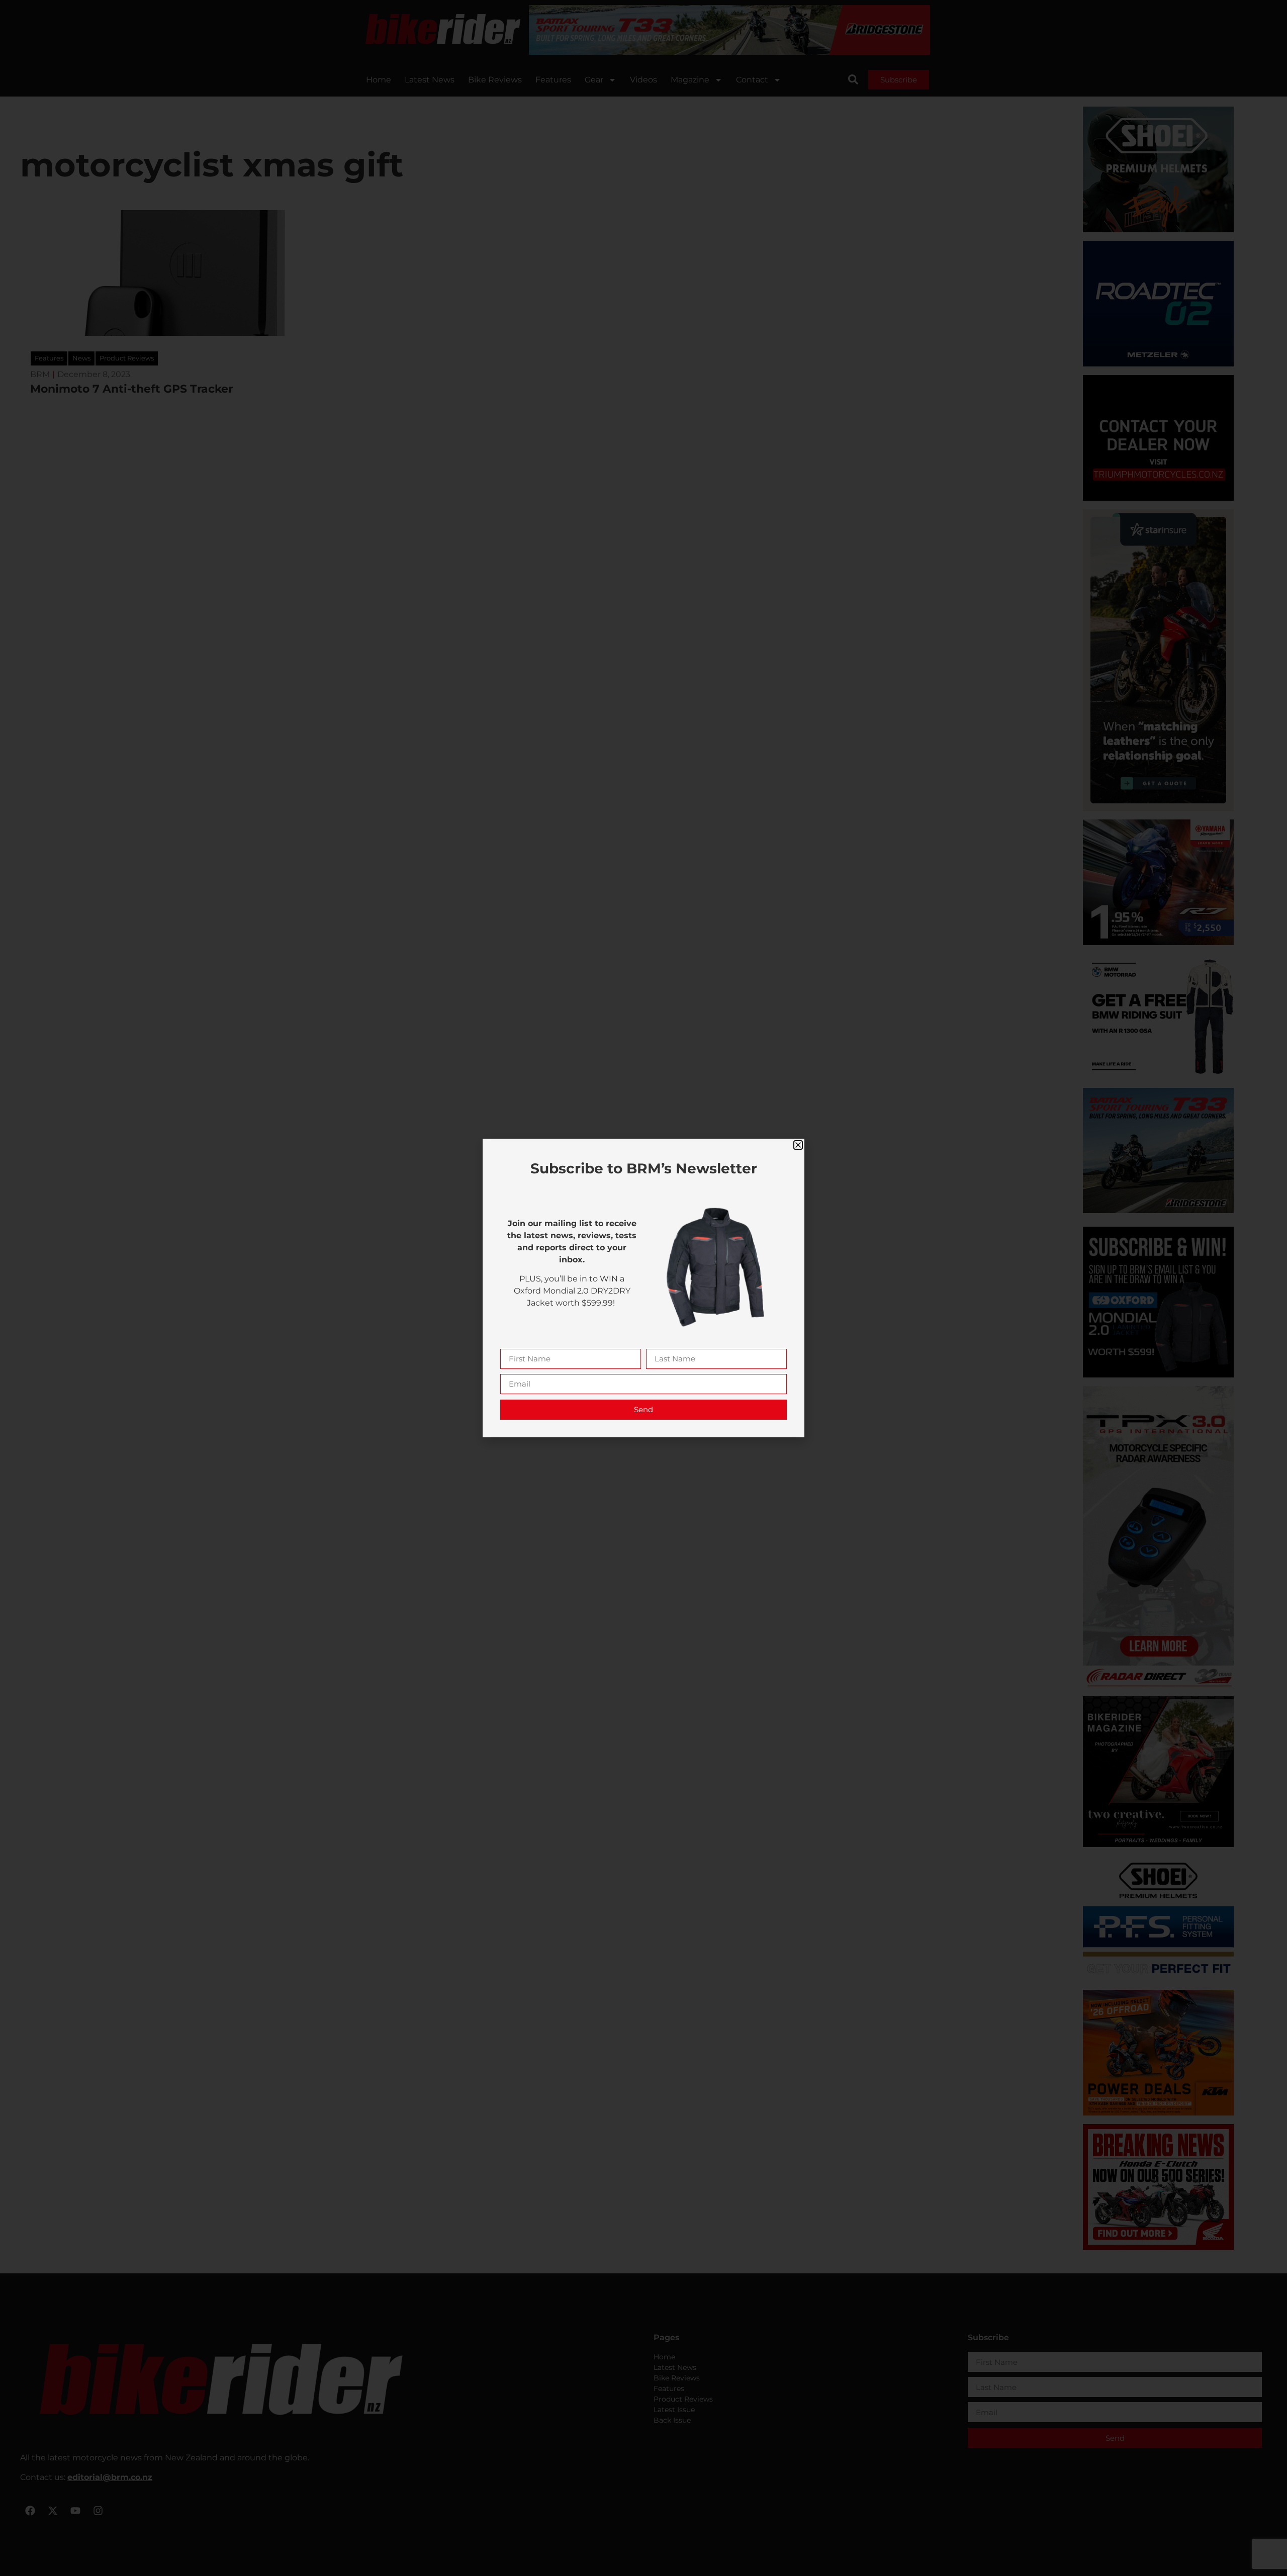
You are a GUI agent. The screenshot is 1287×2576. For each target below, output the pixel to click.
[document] (643, 1288)
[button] (798, 1145)
